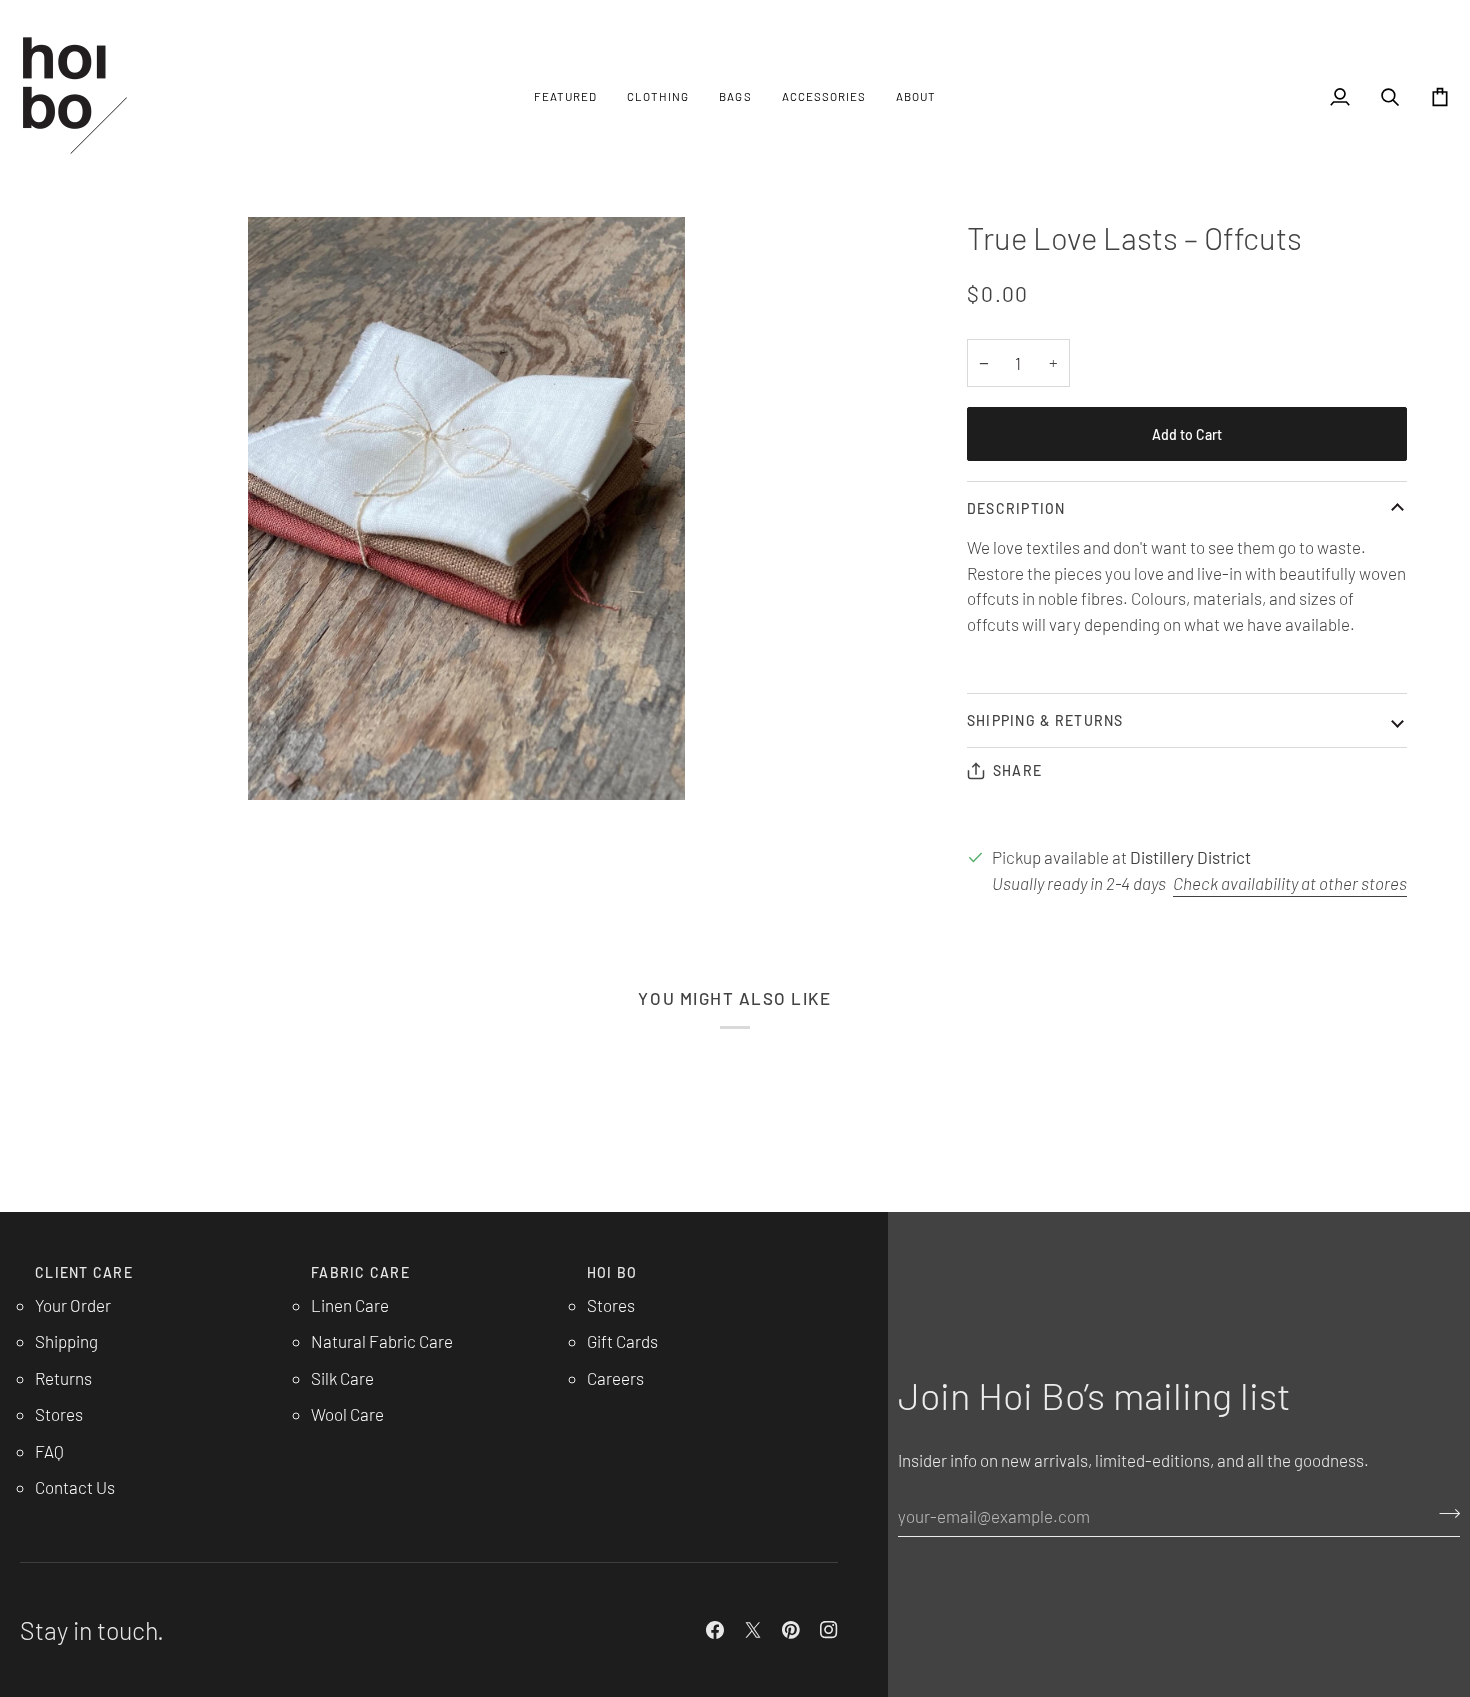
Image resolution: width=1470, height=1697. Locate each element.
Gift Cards (622, 1341)
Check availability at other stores (1290, 883)
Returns (63, 1378)
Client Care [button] (84, 1272)
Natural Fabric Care (382, 1341)
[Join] (1443, 1513)
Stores (59, 1414)
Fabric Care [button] (360, 1272)
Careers (615, 1378)
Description (1016, 508)
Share (1017, 770)
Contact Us (75, 1487)
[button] (565, 96)
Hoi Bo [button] (612, 1272)
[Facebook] (715, 1630)
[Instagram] (829, 1630)
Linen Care (350, 1305)
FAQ (49, 1451)
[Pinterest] (791, 1630)
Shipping (66, 1341)
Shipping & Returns (1045, 720)
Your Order (73, 1305)
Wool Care (347, 1414)
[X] (753, 1630)
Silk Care (342, 1378)
